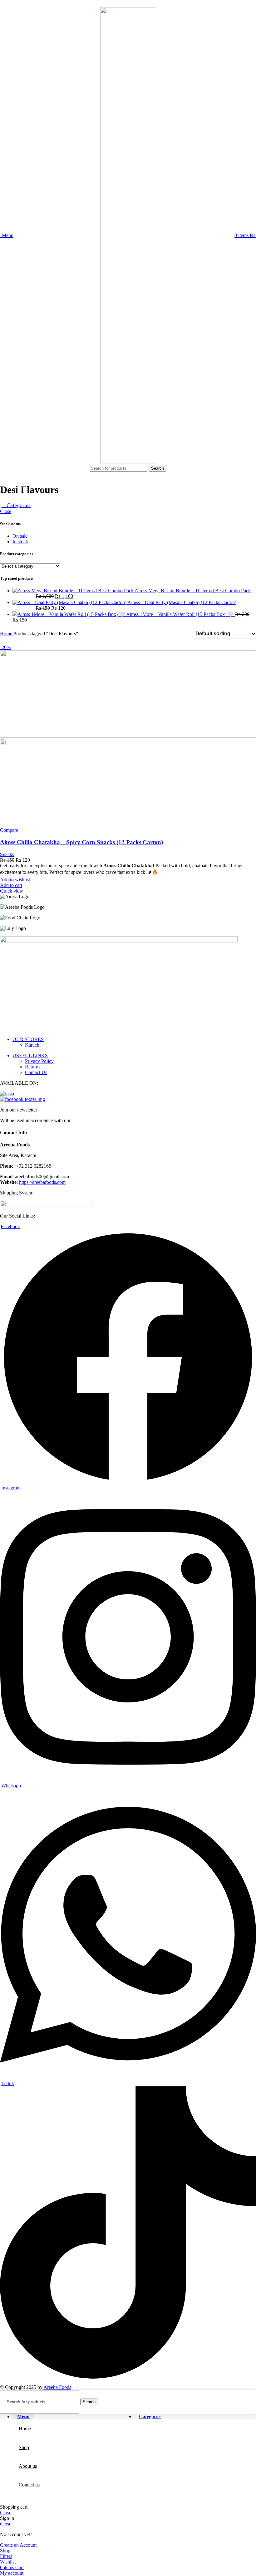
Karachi (33, 1045)
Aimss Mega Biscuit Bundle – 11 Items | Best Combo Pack (193, 591)
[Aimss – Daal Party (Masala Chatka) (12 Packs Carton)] (70, 602)
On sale (20, 536)
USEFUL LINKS (30, 1056)
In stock (20, 542)
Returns (33, 1067)
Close (6, 511)
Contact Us (36, 1072)
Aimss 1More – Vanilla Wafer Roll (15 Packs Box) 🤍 (181, 614)
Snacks (7, 854)
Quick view (12, 891)
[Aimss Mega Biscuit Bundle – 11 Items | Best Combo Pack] (74, 591)
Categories (18, 505)
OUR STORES (28, 1039)
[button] (11, 885)
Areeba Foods (57, 2387)
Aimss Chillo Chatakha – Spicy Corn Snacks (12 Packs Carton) (81, 842)
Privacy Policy (39, 1061)
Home (7, 634)
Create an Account (18, 2545)
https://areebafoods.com (42, 1182)
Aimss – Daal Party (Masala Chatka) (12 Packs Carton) (182, 602)
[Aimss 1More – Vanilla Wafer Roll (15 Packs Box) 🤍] (69, 614)
